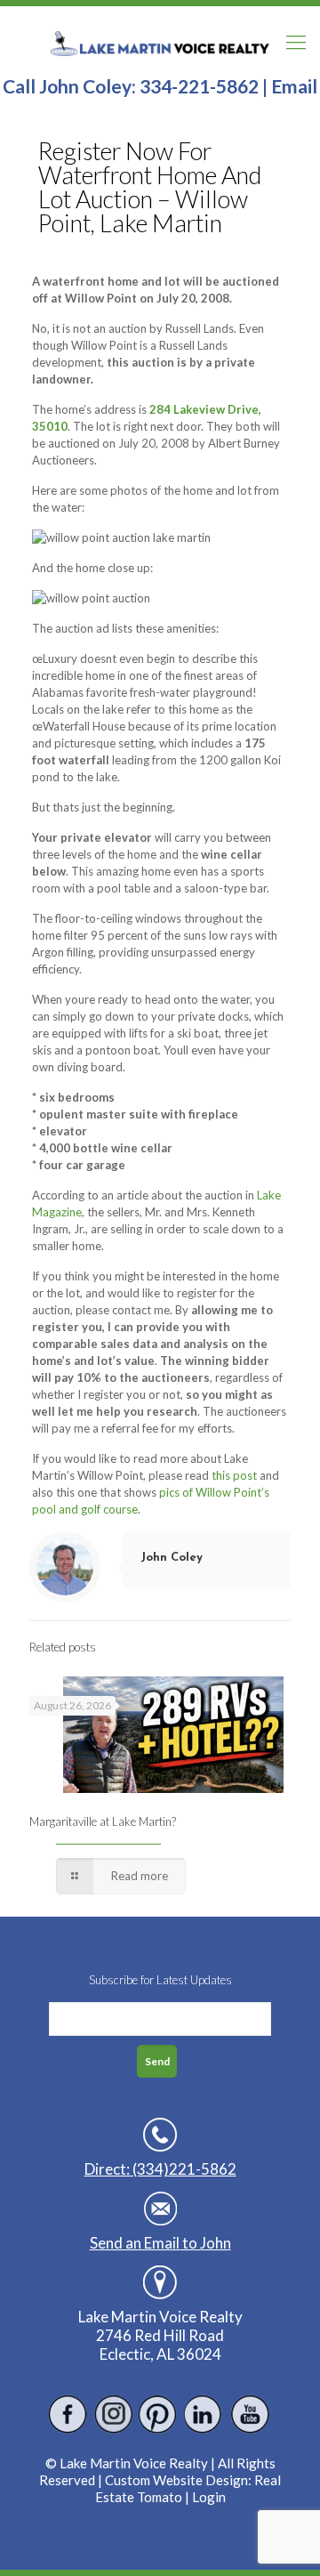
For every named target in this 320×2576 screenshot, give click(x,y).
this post (236, 1475)
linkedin (204, 2414)
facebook (68, 2414)
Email (294, 86)
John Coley (172, 1558)
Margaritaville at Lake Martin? (103, 1821)
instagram (113, 2414)
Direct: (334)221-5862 (160, 2169)
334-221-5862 (199, 86)
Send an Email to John (160, 2243)
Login (209, 2497)
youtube (249, 2414)
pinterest (159, 2414)
